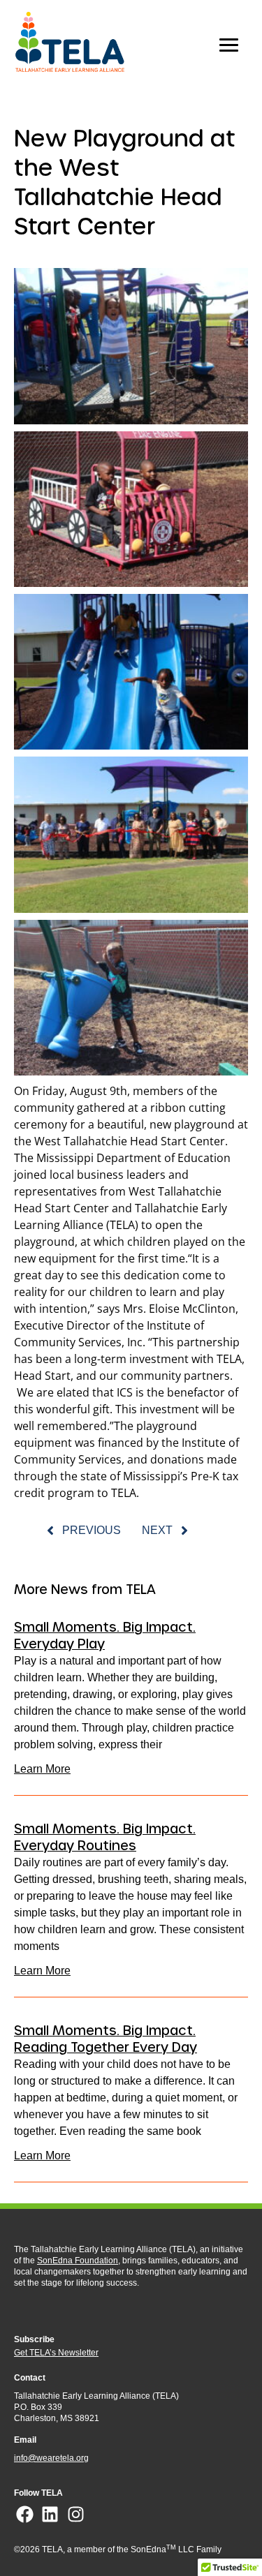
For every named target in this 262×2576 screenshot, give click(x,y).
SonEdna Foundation (78, 2261)
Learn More (42, 1769)
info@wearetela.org (51, 2458)
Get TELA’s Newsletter (56, 2353)
